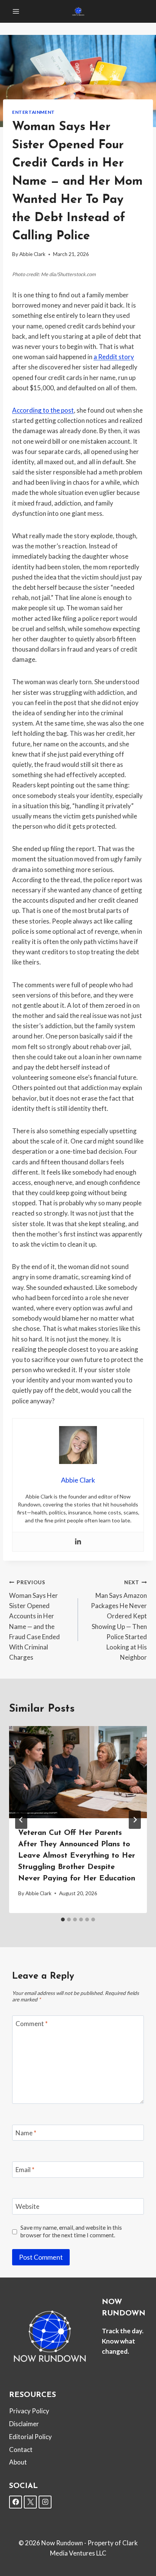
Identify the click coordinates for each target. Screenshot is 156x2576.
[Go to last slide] (21, 1820)
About (18, 2462)
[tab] (63, 1919)
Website (27, 2206)
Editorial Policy (30, 2437)
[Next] (135, 1820)
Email (25, 2170)
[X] (30, 2502)
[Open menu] (16, 11)
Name (26, 2133)
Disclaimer (24, 2424)
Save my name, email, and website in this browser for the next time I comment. (71, 2231)
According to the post (43, 410)
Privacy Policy (29, 2411)
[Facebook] (16, 2502)
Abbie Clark (32, 254)
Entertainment (34, 112)
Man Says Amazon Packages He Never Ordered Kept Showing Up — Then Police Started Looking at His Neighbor (119, 1620)
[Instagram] (45, 2502)
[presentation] (78, 1772)
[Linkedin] (78, 1542)
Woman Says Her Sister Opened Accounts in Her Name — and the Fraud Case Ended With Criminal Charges (34, 1620)
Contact (21, 2450)
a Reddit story (114, 357)
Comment (32, 2024)
